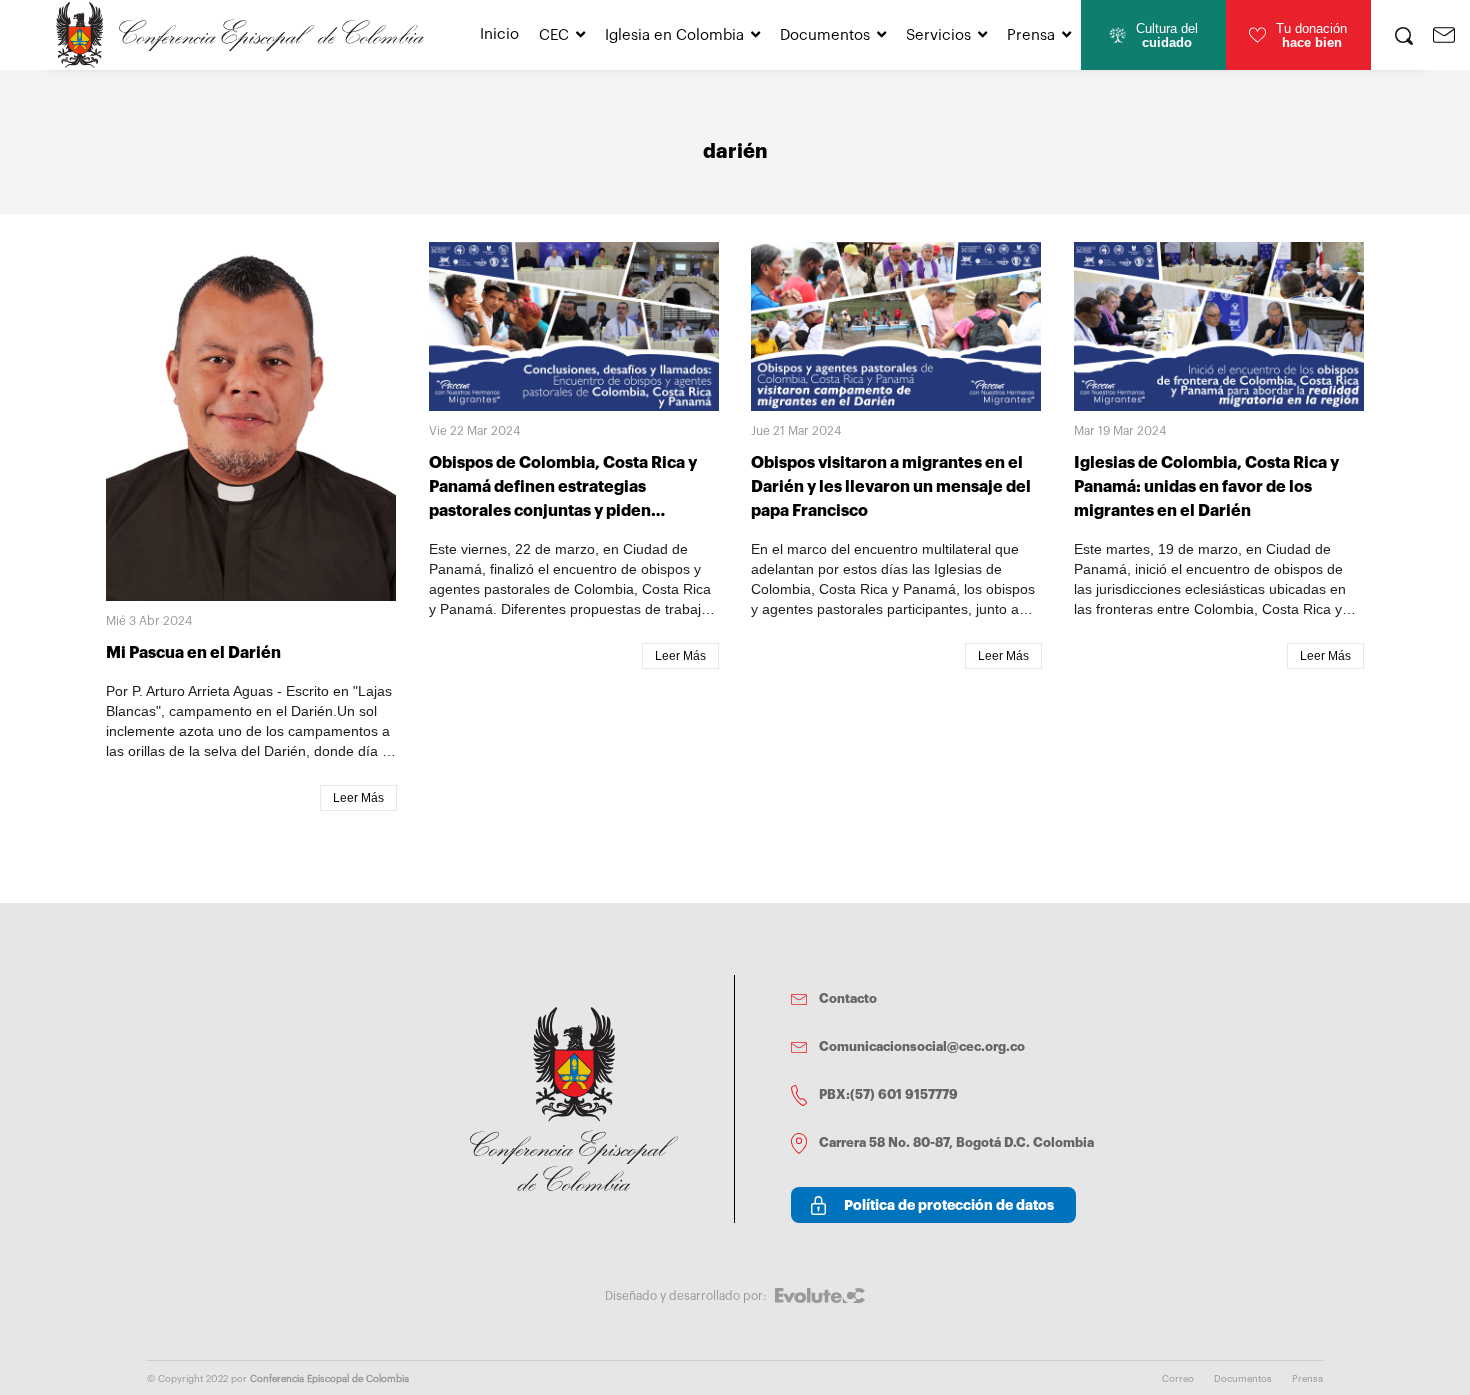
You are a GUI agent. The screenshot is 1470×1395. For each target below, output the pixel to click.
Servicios (938, 35)
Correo (1178, 1379)
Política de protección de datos (949, 1205)
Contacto (848, 998)
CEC (554, 35)
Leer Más (358, 798)
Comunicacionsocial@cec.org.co (922, 1046)
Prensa (1031, 35)
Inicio (499, 34)
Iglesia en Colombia (674, 35)
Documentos (825, 35)
